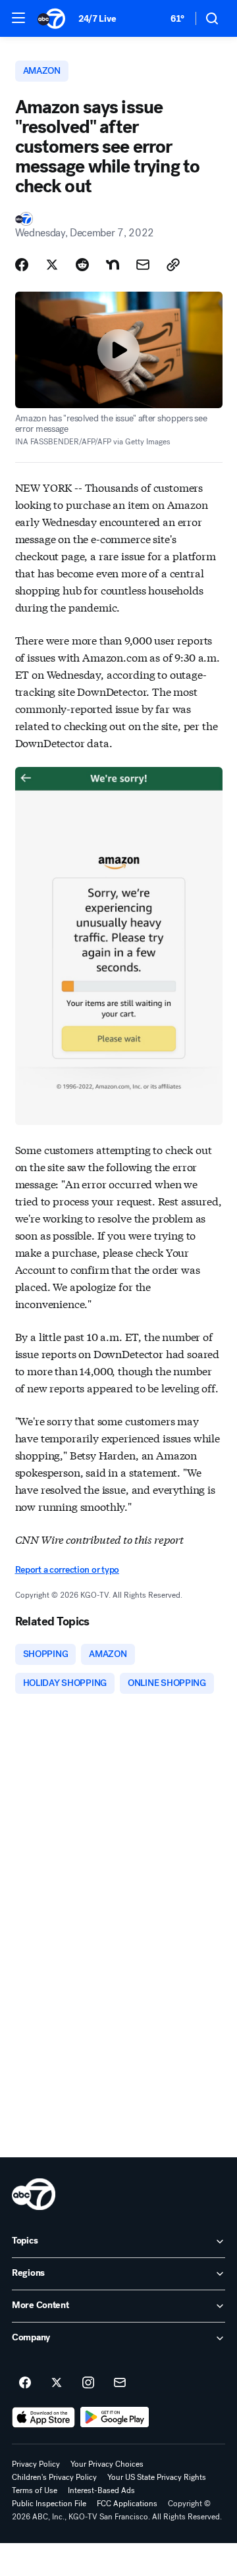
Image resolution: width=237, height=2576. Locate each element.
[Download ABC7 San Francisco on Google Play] (115, 2417)
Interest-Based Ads (101, 2490)
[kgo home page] (34, 2194)
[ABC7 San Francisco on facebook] (25, 2383)
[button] (18, 18)
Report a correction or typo (67, 1570)
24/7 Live (97, 19)
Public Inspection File (49, 2504)
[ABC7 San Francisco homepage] (51, 18)
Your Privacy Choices (107, 2464)
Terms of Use (35, 2490)
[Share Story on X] (52, 265)
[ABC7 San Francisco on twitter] (57, 2383)
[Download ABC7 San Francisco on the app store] (43, 2417)
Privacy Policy (36, 2464)
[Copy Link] (173, 265)
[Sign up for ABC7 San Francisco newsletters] (120, 2383)
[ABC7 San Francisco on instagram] (88, 2383)
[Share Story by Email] (143, 265)
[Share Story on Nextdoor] (113, 265)
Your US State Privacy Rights (157, 2477)
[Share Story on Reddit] (82, 265)
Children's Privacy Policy (54, 2477)
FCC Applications (127, 2504)
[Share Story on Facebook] (22, 265)
